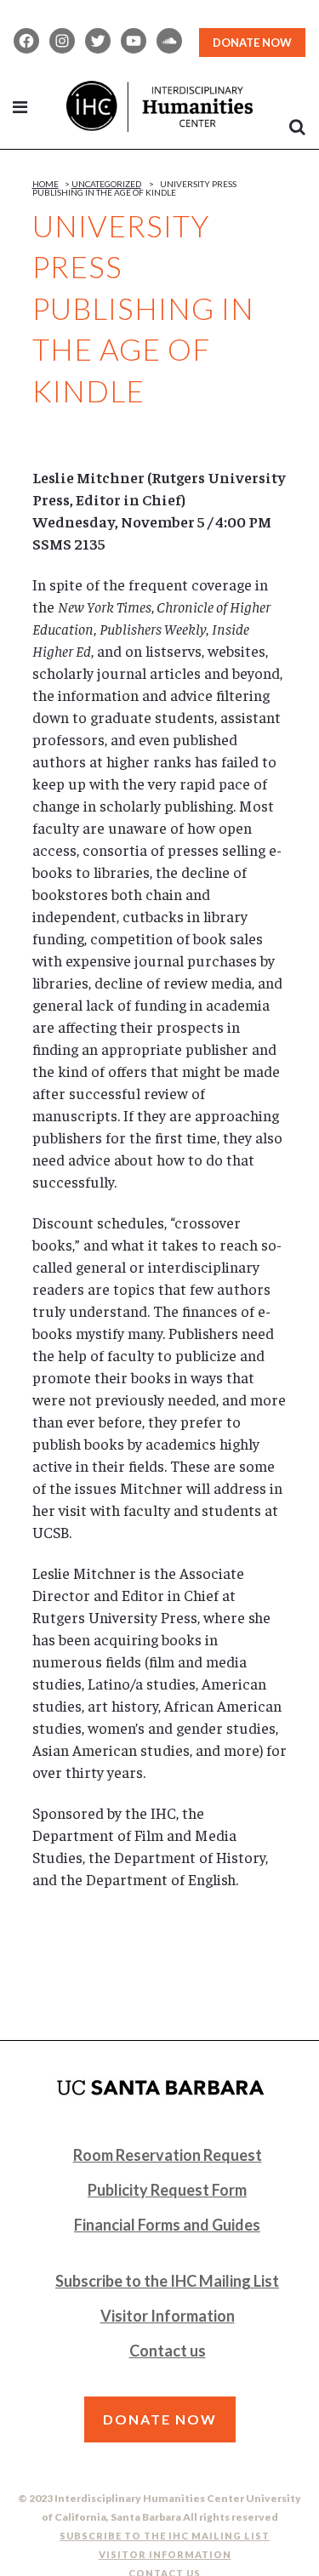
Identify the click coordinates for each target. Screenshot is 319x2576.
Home (46, 184)
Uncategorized (106, 184)
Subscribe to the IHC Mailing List (167, 2281)
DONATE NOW (252, 43)
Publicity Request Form (167, 2190)
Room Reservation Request (168, 2155)
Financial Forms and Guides (167, 2225)
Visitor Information (168, 2316)
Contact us (168, 2351)
